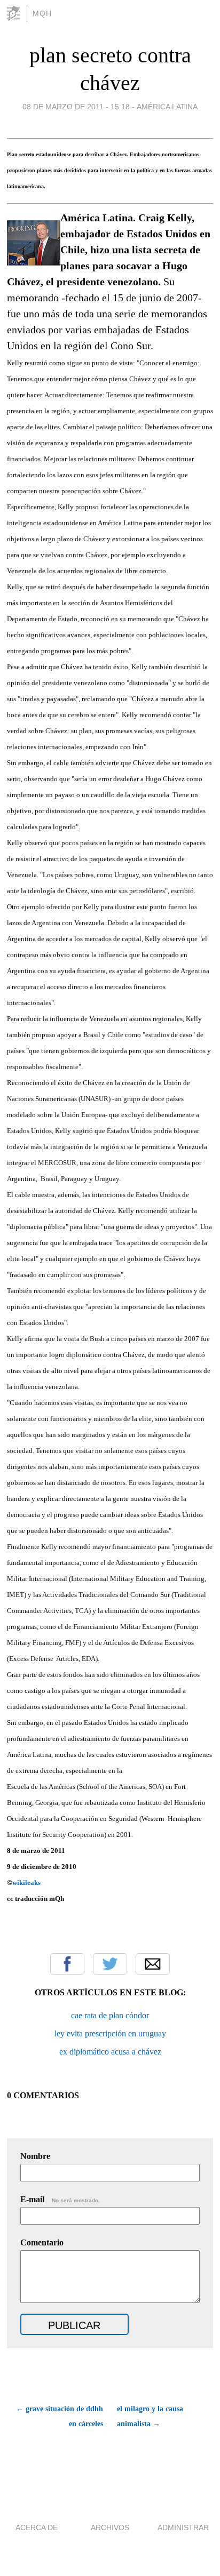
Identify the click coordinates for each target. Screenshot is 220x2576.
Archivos (110, 2527)
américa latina (167, 107)
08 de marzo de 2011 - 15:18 (76, 107)
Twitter (110, 1964)
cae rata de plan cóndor (110, 2015)
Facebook (67, 1964)
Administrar (183, 2527)
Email (153, 1964)
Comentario (42, 2242)
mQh (42, 13)
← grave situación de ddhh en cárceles (60, 2416)
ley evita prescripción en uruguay (110, 2033)
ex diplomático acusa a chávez (110, 2052)
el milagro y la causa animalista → (150, 2416)
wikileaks (26, 1883)
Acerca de (37, 2527)
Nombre (35, 2156)
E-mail (60, 2199)
